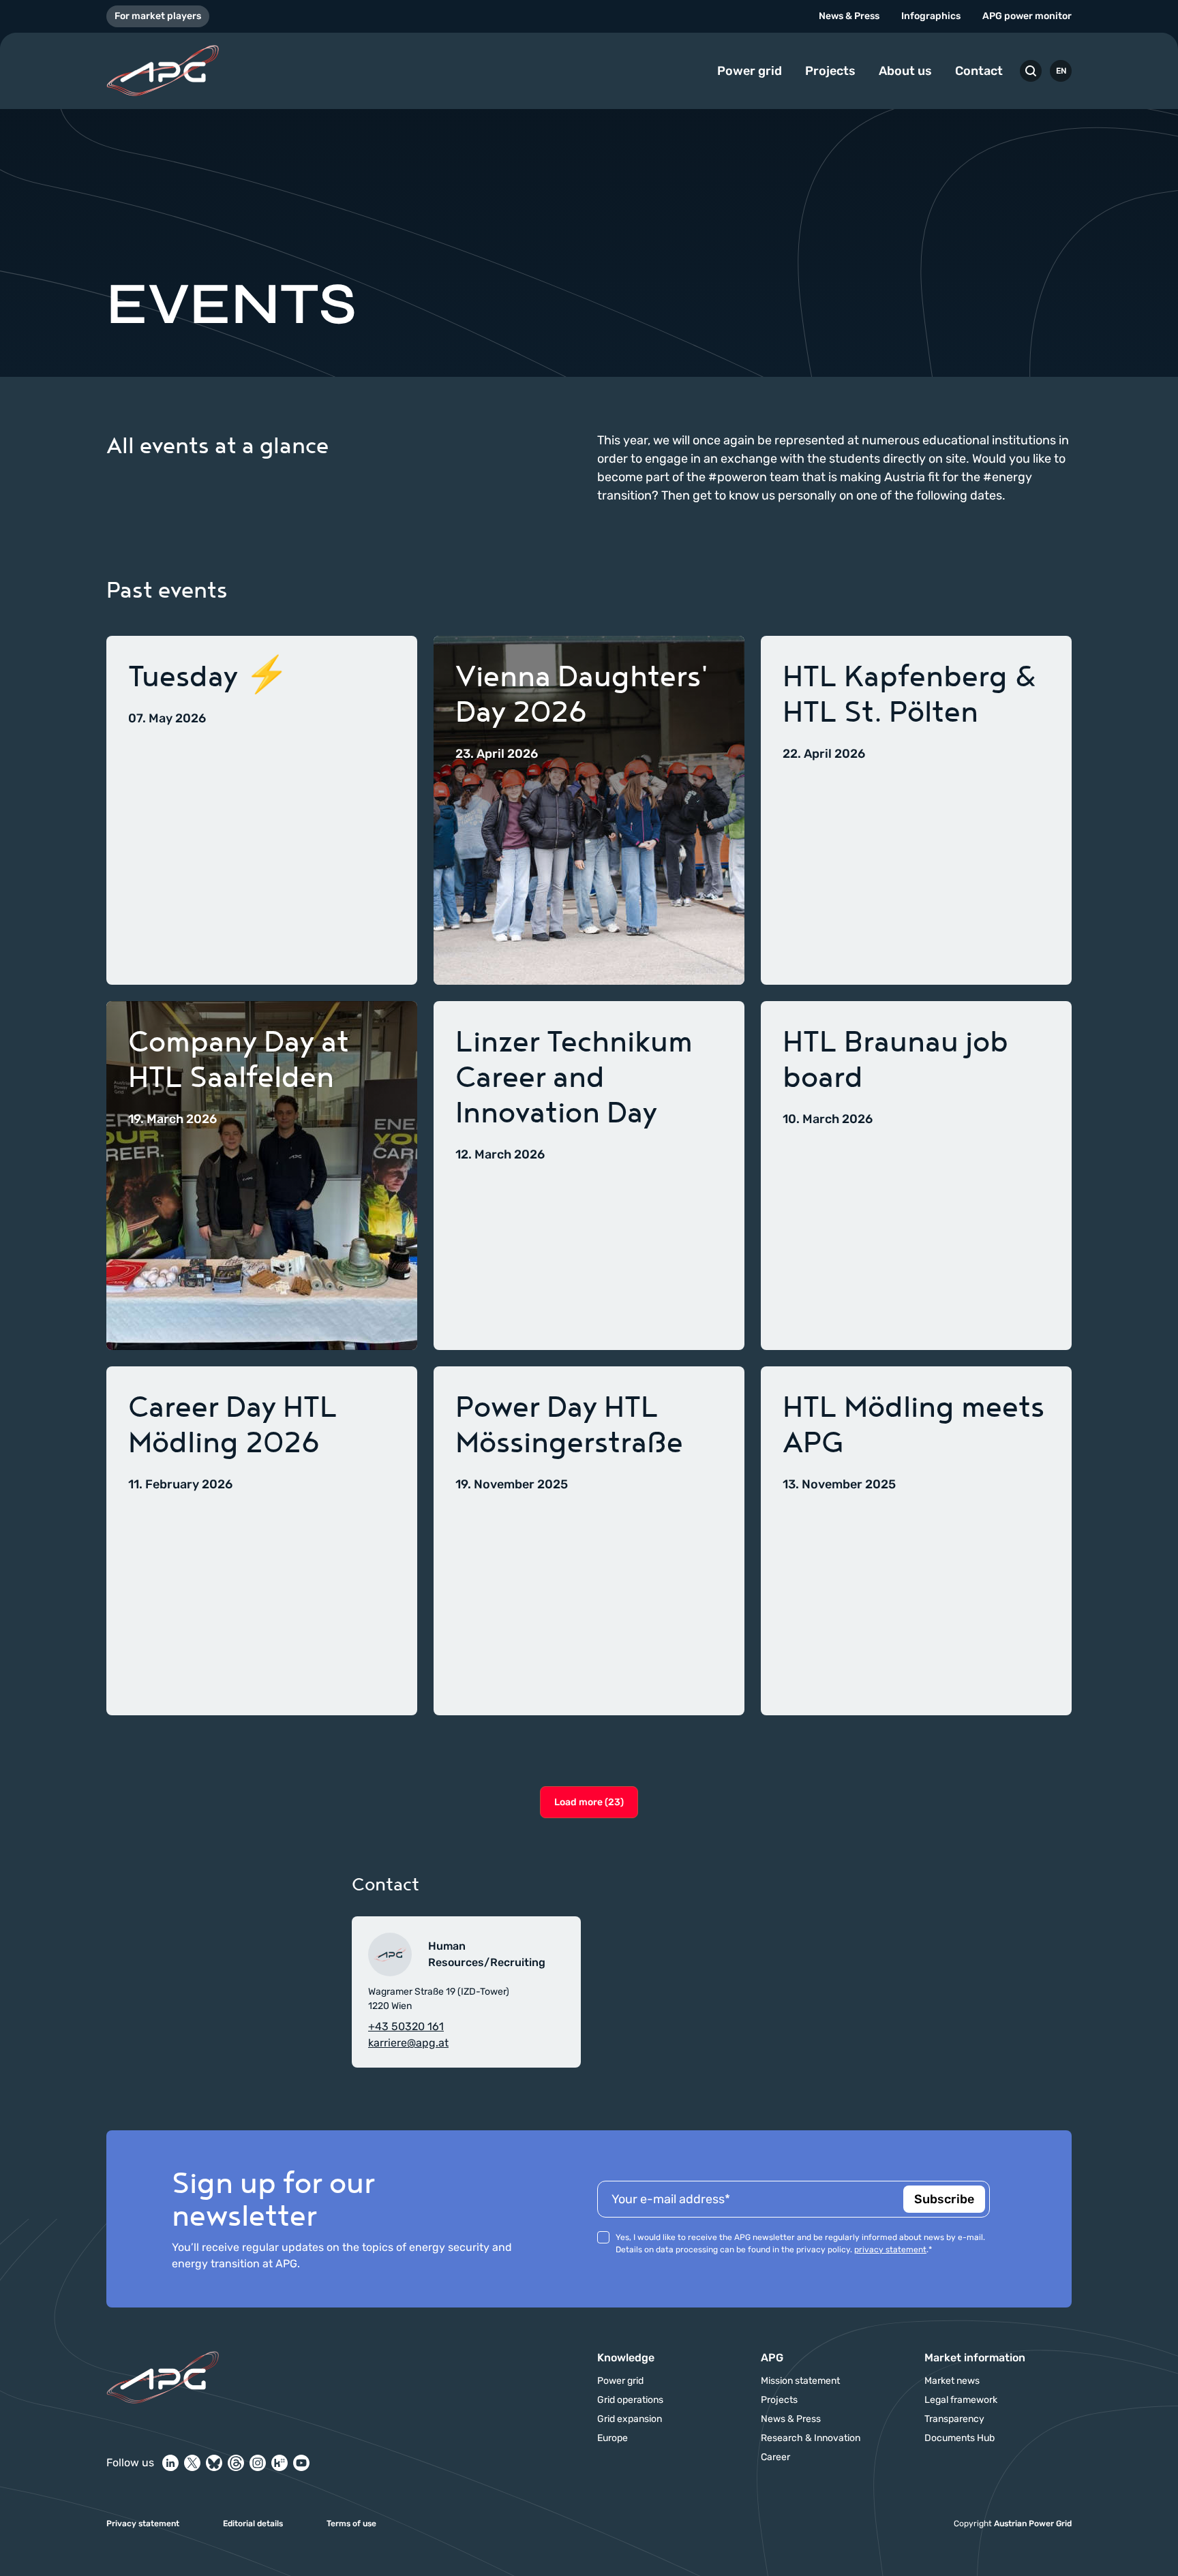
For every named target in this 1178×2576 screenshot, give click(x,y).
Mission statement (800, 2381)
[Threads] (236, 2463)
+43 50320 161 (406, 2026)
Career (775, 2457)
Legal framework (961, 2400)
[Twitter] (192, 2463)
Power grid (750, 71)
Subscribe (944, 2199)
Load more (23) (589, 1802)
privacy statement (890, 2250)
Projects (830, 71)
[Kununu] (280, 2463)
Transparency (954, 2419)
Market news (952, 2381)
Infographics (931, 16)
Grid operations (630, 2400)
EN (1061, 71)
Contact (979, 71)
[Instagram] (258, 2463)
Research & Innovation (811, 2438)
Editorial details (253, 2524)
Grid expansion (630, 2419)
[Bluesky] (214, 2463)
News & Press (849, 16)
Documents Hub (960, 2438)
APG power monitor (1027, 16)
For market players (158, 16)
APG (772, 2358)
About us (905, 71)
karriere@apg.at (408, 2043)
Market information (975, 2358)
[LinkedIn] (170, 2463)
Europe (613, 2438)
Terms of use (351, 2524)
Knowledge (626, 2358)
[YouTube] (301, 2463)
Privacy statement (143, 2524)
